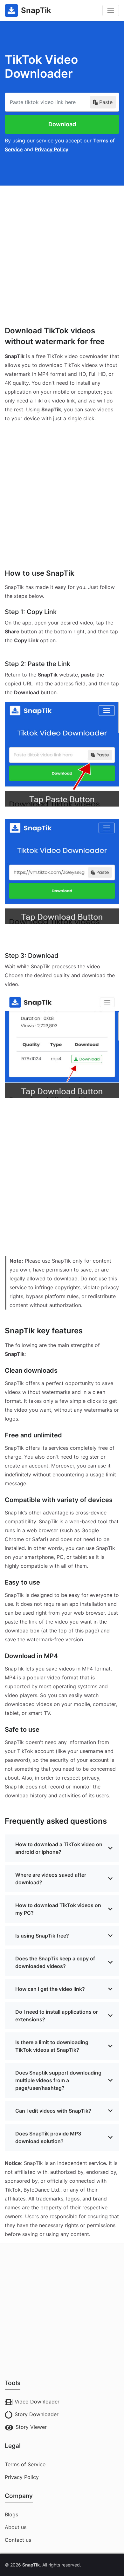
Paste (106, 102)
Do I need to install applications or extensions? (57, 2016)
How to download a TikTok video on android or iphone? (59, 1848)
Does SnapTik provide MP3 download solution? (48, 2137)
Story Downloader (37, 2414)
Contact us (18, 2540)
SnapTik (31, 2565)
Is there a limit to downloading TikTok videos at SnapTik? (52, 2046)
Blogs (11, 2514)
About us (16, 2527)
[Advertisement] (62, 248)
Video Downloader (37, 2402)
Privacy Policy (52, 149)
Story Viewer (31, 2427)
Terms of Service (25, 2464)
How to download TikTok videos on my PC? (58, 1909)
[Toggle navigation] (111, 10)
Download (62, 124)
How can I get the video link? (50, 1989)
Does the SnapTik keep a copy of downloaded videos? (55, 1962)
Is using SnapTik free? (42, 1936)
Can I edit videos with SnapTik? (53, 2111)
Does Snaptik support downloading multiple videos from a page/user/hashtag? (58, 2080)
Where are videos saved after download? (51, 1879)
